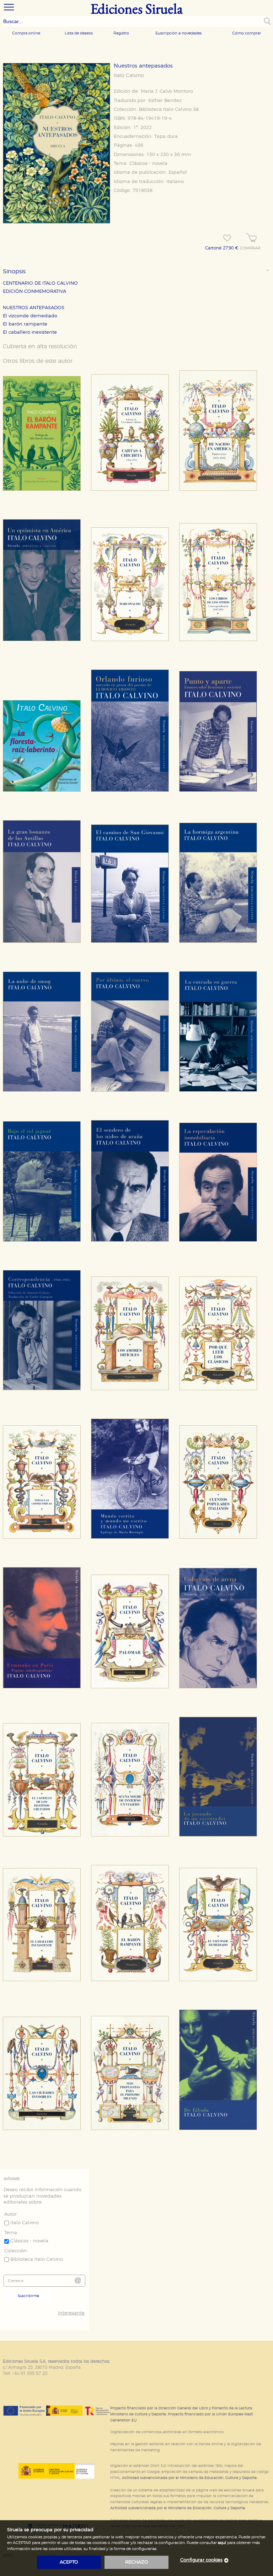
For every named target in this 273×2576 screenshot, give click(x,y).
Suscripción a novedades (178, 33)
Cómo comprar (247, 33)
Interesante (71, 2313)
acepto (69, 2562)
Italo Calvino (129, 76)
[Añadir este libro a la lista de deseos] (227, 238)
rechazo (137, 2562)
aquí (222, 2543)
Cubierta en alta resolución (40, 346)
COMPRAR (250, 248)
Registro (121, 33)
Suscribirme (28, 2296)
